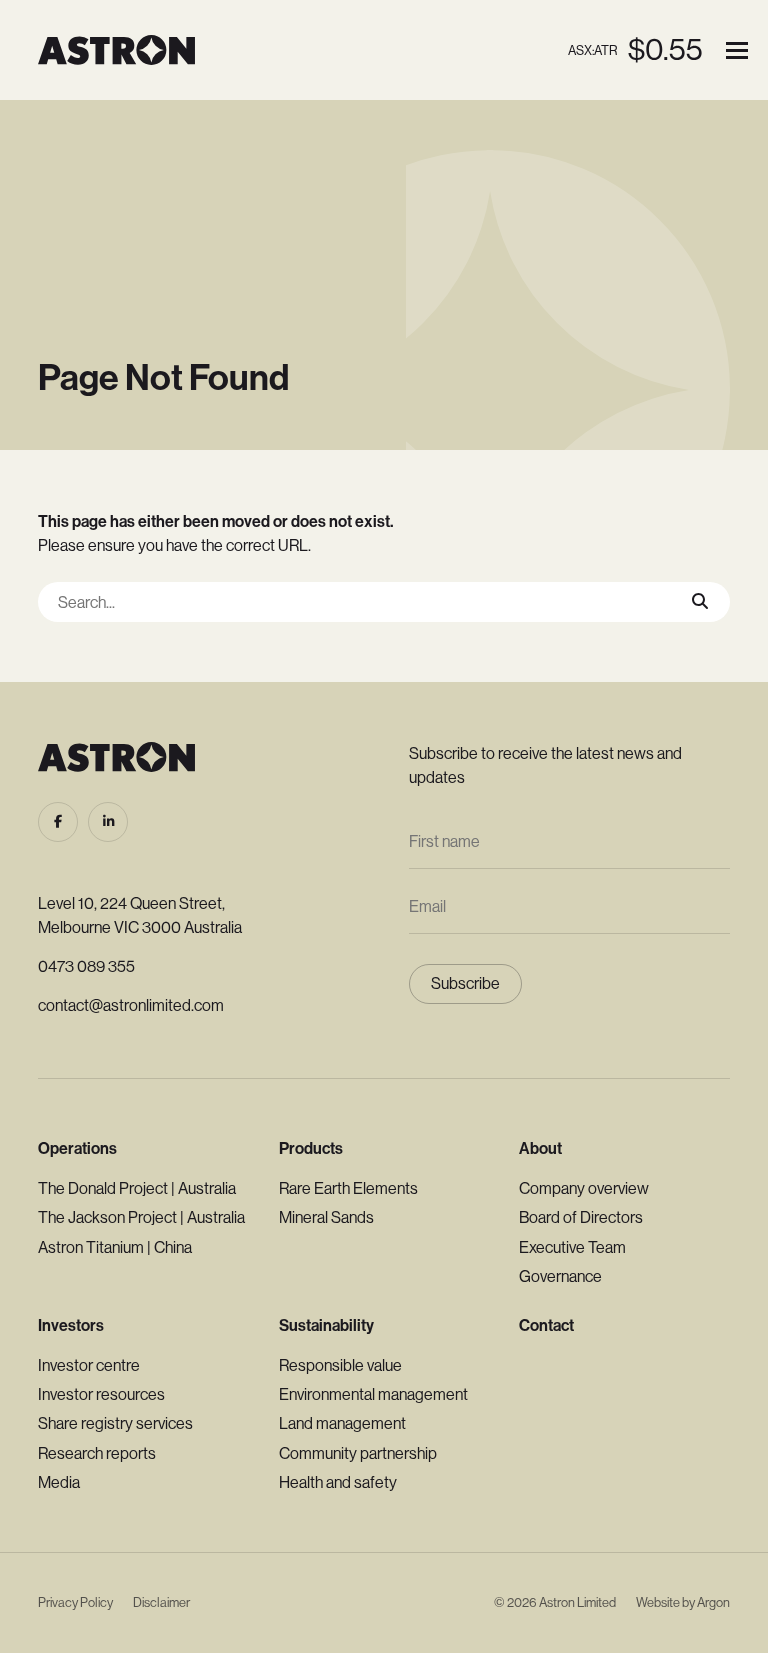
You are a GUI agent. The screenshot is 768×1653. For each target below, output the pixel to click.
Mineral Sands (326, 1217)
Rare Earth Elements (348, 1188)
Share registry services (115, 1423)
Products (311, 1148)
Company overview (584, 1188)
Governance (560, 1276)
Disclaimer (161, 1602)
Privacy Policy (75, 1602)
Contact (546, 1325)
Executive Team (572, 1247)
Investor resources (101, 1394)
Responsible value (340, 1365)
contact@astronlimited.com (131, 1005)
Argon (713, 1602)
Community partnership (358, 1453)
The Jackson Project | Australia (141, 1217)
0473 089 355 (86, 966)
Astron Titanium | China (115, 1247)
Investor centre (89, 1365)
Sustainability (326, 1325)
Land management (342, 1423)
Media (59, 1482)
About (540, 1148)
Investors (71, 1325)
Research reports (97, 1453)
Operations (77, 1148)
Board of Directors (581, 1217)
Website (658, 1602)
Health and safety (338, 1482)
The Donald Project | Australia (137, 1188)
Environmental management (373, 1394)
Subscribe (465, 983)
